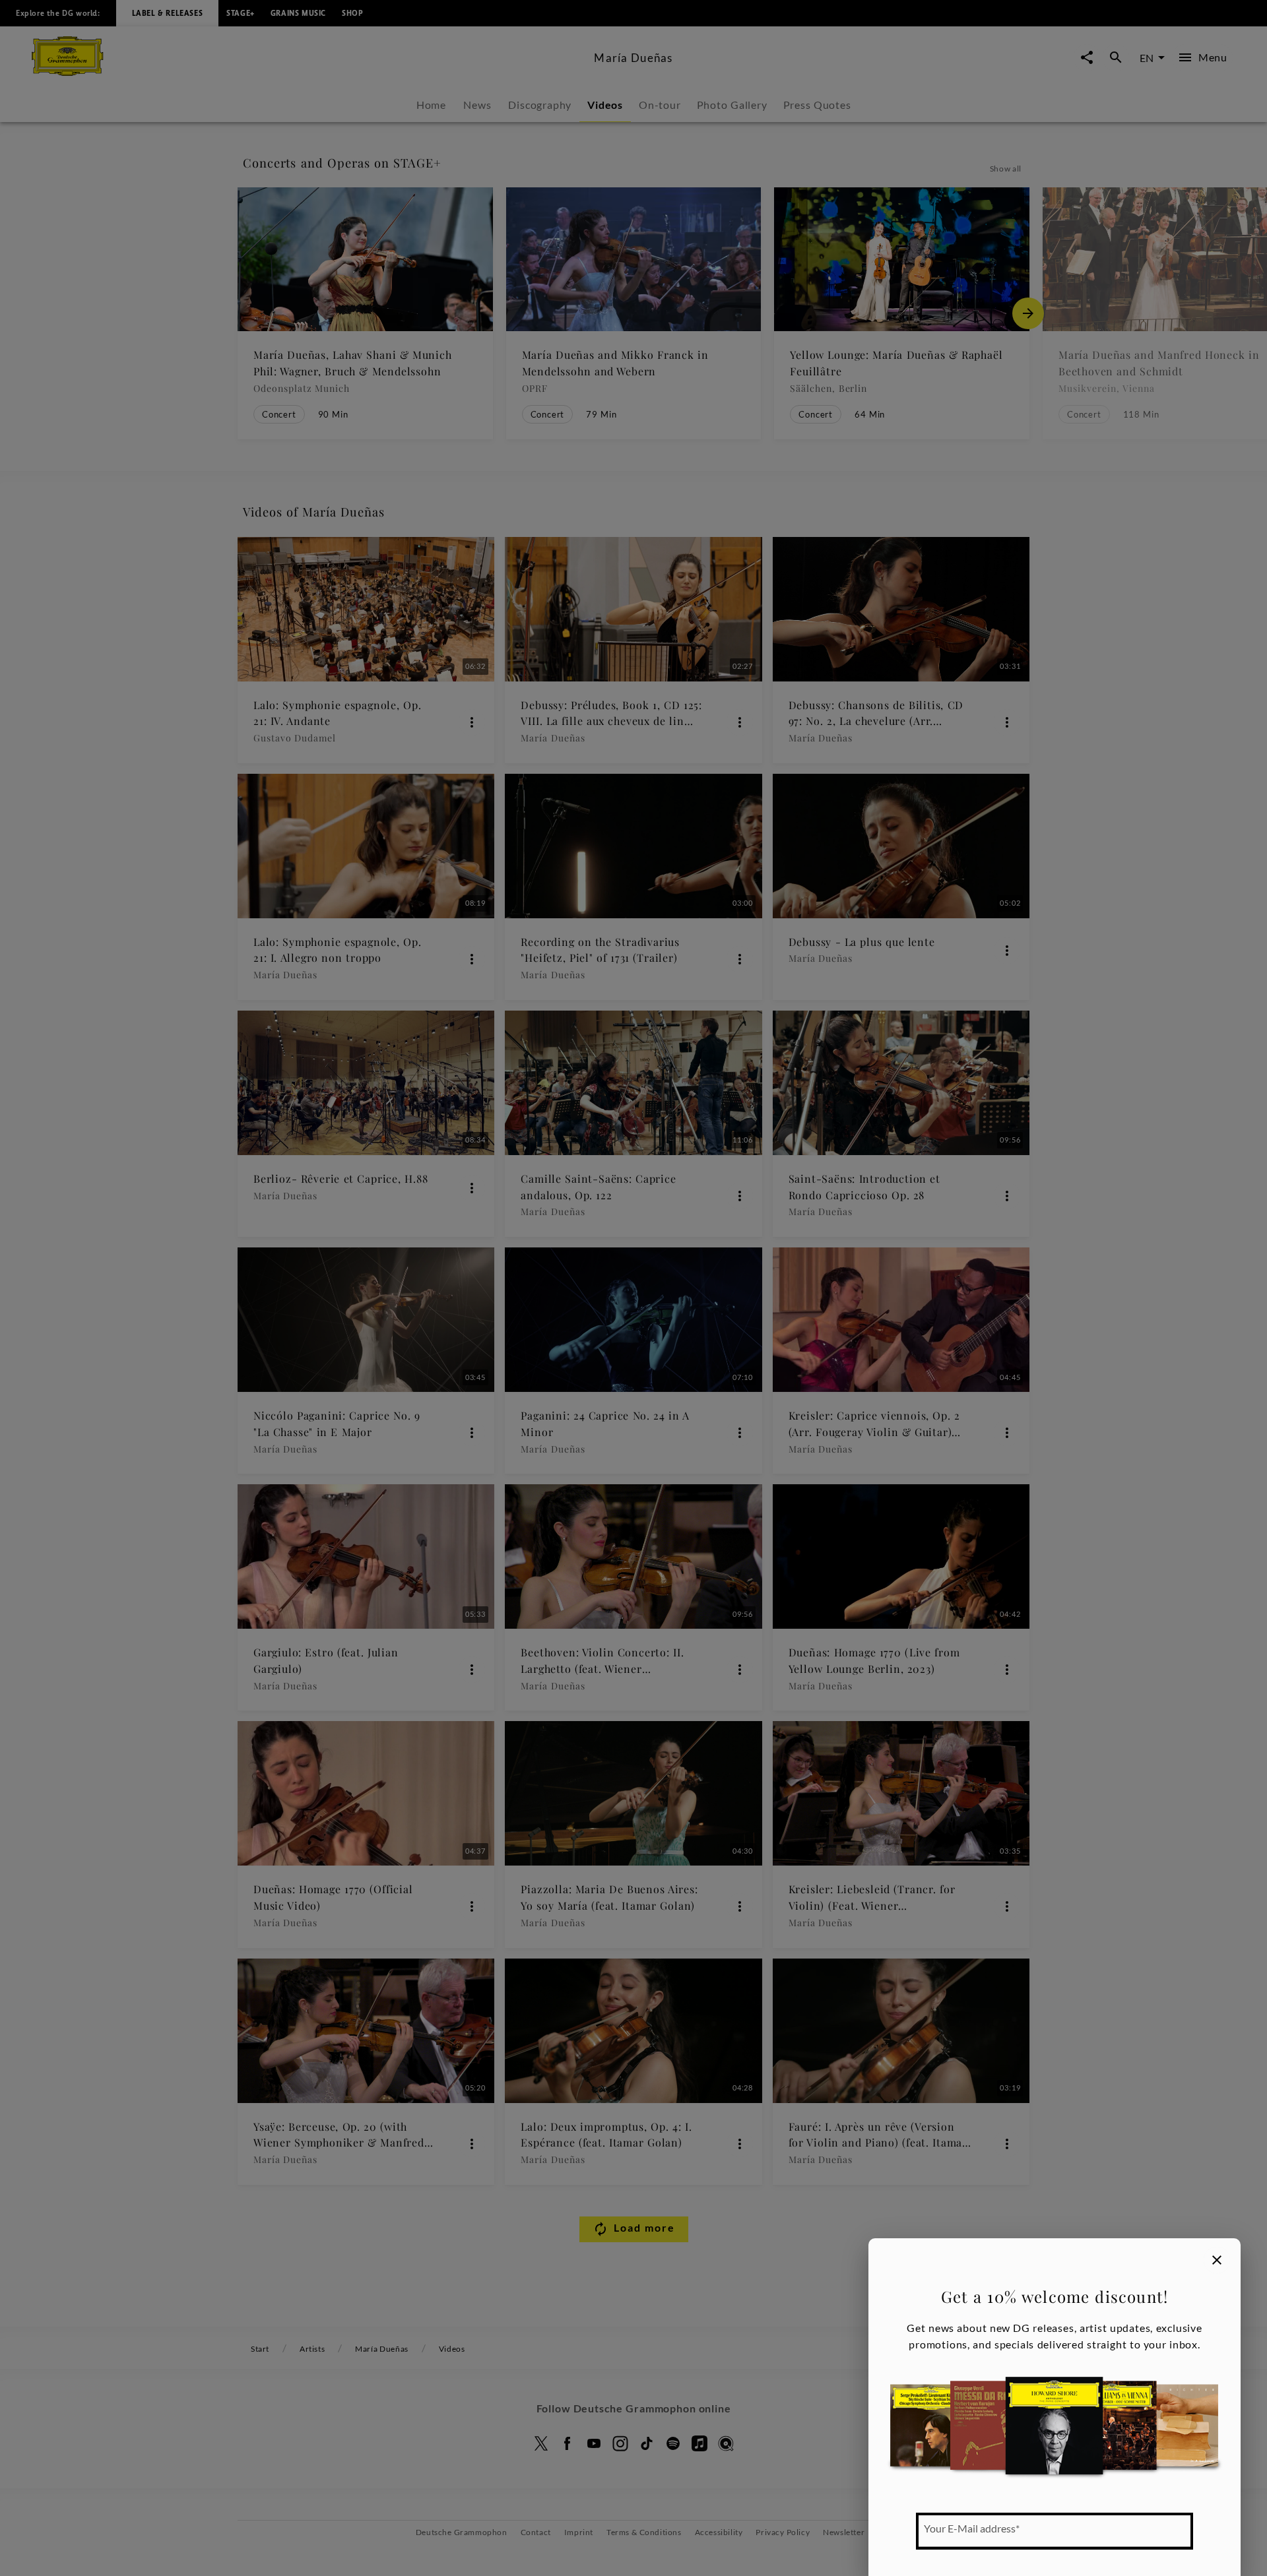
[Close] (1217, 2260)
